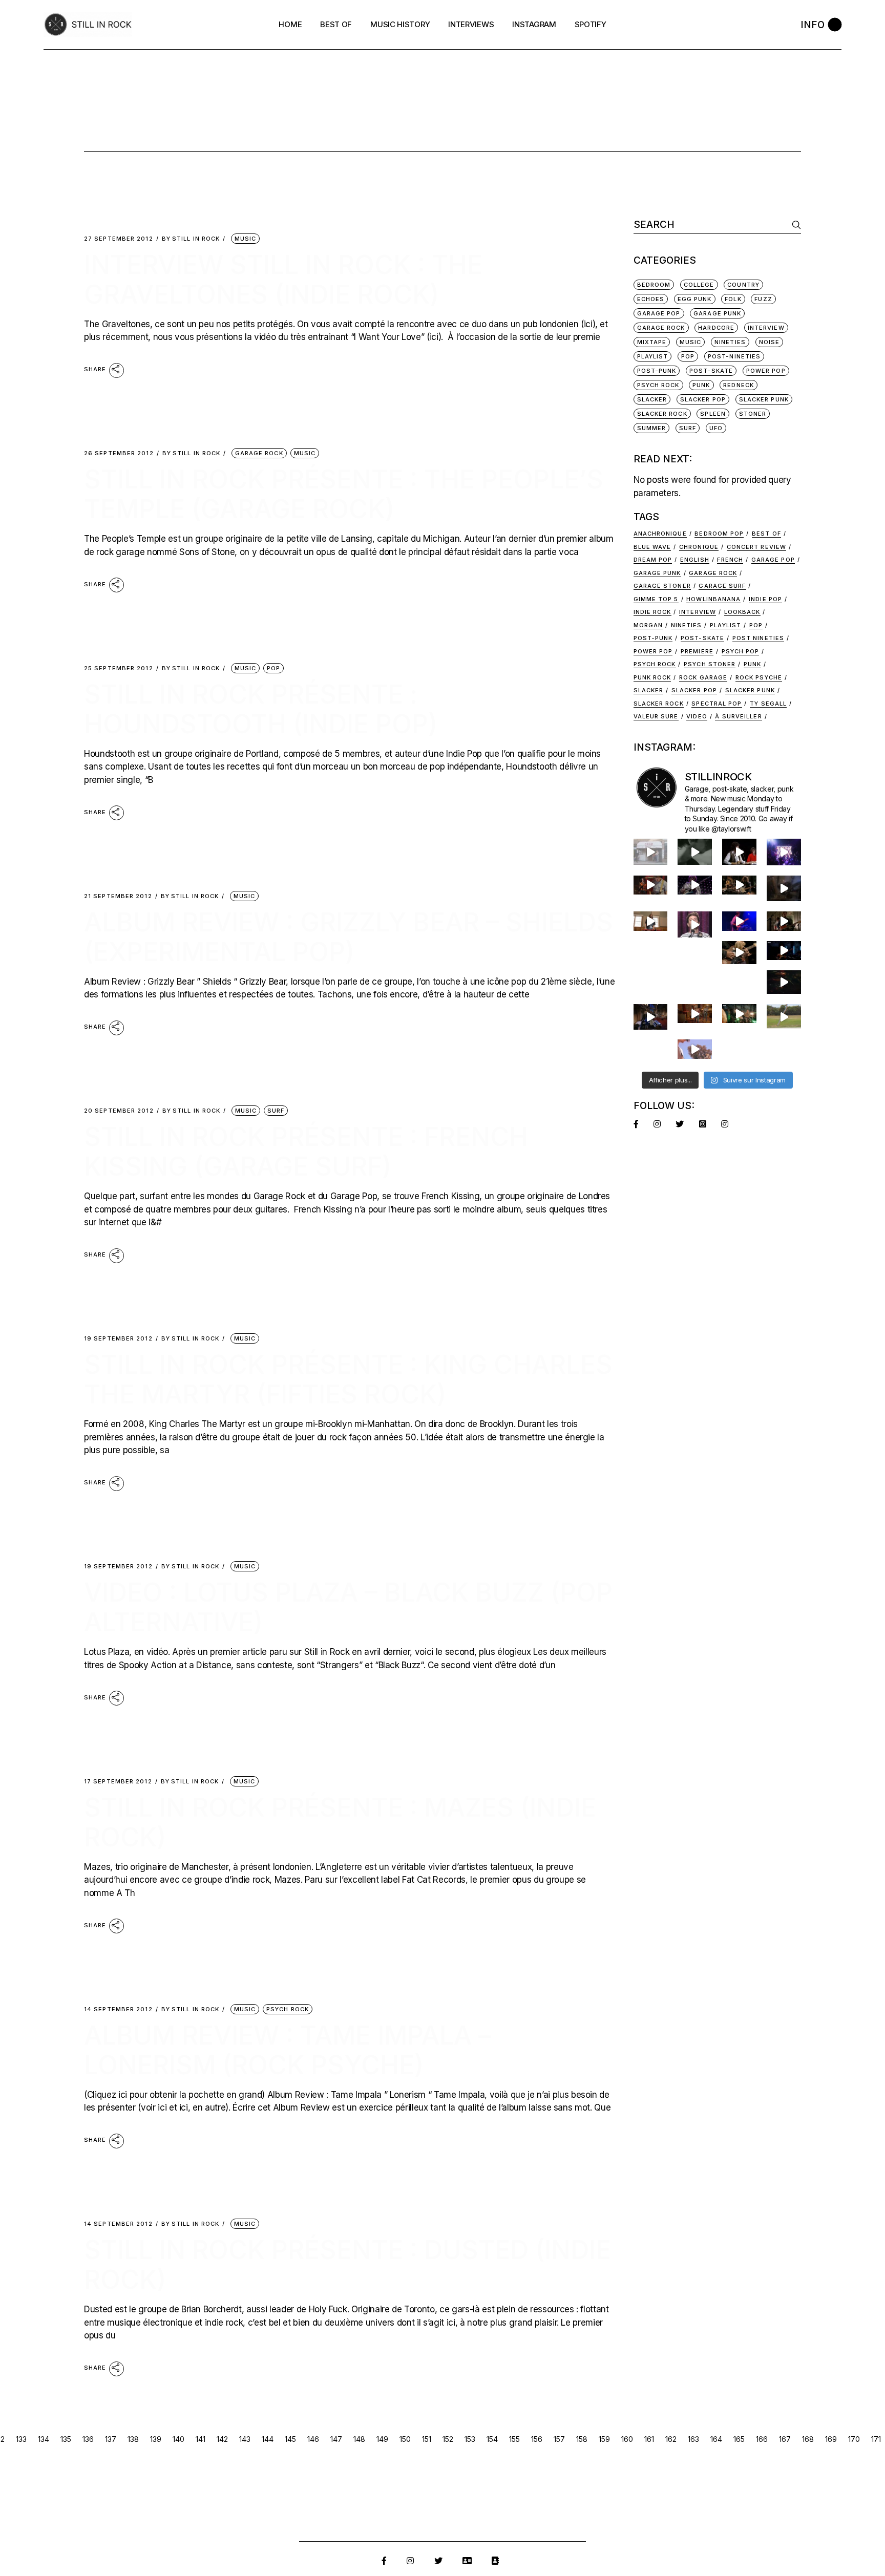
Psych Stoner (710, 664)
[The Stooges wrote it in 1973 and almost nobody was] (651, 851)
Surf (276, 1111)
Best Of (766, 534)
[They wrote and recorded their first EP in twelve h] (739, 1014)
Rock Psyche (759, 677)
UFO (716, 428)
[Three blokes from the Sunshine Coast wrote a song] (784, 1017)
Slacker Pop (703, 399)
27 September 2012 (119, 239)
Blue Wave (652, 547)
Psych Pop (741, 651)
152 (448, 2439)
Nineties (730, 342)
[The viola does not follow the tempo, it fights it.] (695, 851)
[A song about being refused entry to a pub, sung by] (695, 1014)
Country (743, 285)
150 (405, 2439)
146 (313, 2439)
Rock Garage (703, 677)
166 (762, 2439)
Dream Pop (653, 560)
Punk (701, 385)
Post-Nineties (734, 356)
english (695, 560)
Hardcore (716, 328)
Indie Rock (652, 612)
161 (649, 2439)
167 (785, 2439)
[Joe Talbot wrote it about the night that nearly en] (739, 885)
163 (693, 2439)
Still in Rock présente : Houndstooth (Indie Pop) (261, 709)
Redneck (739, 385)
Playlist (653, 356)
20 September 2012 (119, 1111)
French (730, 560)
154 (492, 2439)
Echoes (651, 299)
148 (359, 2439)
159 (604, 2439)
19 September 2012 (118, 1339)
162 (671, 2439)
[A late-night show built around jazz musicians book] (739, 953)
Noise (770, 342)
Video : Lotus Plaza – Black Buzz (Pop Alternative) (348, 1607)
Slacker (652, 399)
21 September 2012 (118, 896)
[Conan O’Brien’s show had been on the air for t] (695, 924)
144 (268, 2439)
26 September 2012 (119, 453)
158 (582, 2439)
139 (156, 2439)
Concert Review (756, 547)
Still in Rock (191, 239)
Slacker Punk (764, 399)
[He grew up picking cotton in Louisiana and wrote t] (739, 851)
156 (537, 2439)
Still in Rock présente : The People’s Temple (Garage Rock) (344, 494)
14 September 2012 (118, 2009)
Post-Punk (657, 371)
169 (831, 2439)
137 (111, 2439)
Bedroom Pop (719, 534)
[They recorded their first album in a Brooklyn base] (651, 921)
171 (876, 2439)
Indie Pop (765, 599)
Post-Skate (711, 371)
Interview (698, 612)
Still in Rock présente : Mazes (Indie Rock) (340, 1822)
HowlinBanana (713, 599)
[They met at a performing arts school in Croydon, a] (784, 921)
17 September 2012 (118, 1782)
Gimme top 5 (656, 599)
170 (854, 2439)
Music (246, 239)
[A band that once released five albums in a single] (695, 885)
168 (808, 2439)
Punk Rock (652, 677)
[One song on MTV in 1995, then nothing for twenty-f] (784, 888)
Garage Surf (722, 586)
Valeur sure (656, 716)
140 (178, 2439)
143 (245, 2439)
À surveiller (738, 716)
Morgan (648, 625)
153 (470, 2439)
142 (222, 2439)
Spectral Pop (717, 704)
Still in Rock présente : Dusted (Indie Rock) (347, 2265)
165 (739, 2439)
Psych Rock (288, 2009)
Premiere (697, 651)
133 (21, 2439)
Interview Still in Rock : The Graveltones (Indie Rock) (283, 280)
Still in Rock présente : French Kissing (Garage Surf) (306, 1152)
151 (427, 2439)
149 (382, 2439)
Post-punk (653, 638)
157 (559, 2439)
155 (514, 2439)
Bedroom (654, 285)
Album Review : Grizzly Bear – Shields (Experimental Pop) (349, 937)
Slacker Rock (662, 414)
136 (88, 2439)
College (699, 285)
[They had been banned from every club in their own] (784, 982)
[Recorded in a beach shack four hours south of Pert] (695, 1049)
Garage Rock (259, 453)
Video (697, 716)
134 (44, 2439)
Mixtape (652, 342)
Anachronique (660, 534)
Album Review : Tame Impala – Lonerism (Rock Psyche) (288, 2050)
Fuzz (763, 299)
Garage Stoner (662, 586)
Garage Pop (659, 313)
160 (627, 2439)
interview (766, 328)
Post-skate (702, 638)
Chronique (699, 547)
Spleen (713, 414)
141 (201, 2439)
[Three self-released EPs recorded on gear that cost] (784, 852)
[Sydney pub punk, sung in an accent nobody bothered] (651, 885)
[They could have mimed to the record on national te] (651, 1017)
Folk (733, 299)
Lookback (742, 612)
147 (336, 2439)
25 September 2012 (119, 668)
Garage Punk (717, 313)
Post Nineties (758, 638)
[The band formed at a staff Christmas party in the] (739, 921)
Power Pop (766, 371)
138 (133, 2439)
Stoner (753, 414)
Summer (652, 428)
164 (716, 2439)
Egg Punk (695, 299)
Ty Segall (768, 704)
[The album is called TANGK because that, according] (784, 951)
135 (66, 2439)
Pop (273, 668)
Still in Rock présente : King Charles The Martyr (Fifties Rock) (348, 1379)
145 (290, 2439)
